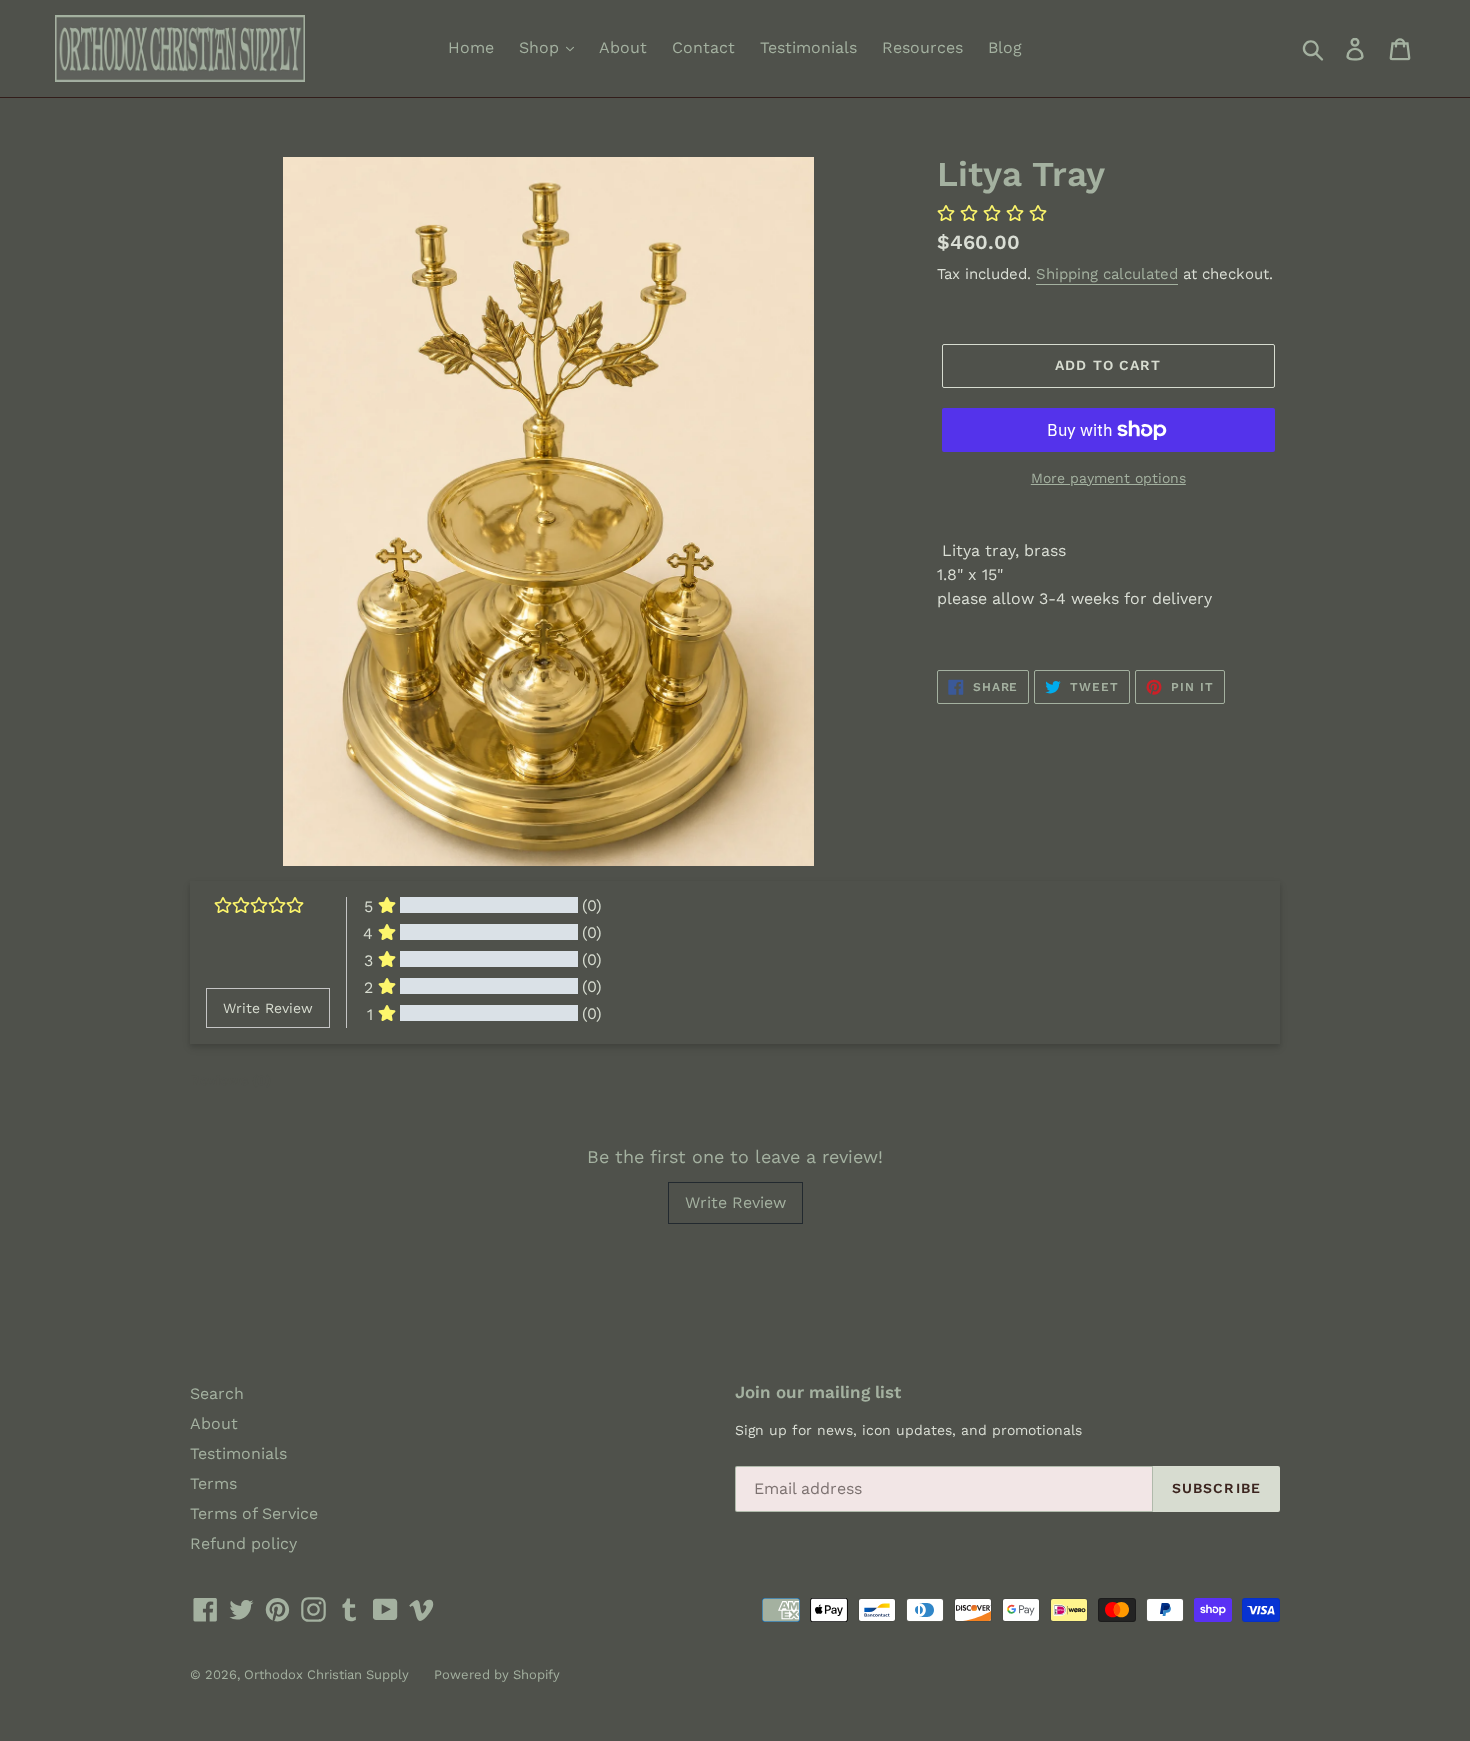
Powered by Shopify (497, 1674)
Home (471, 47)
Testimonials (808, 47)
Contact (703, 47)
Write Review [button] (268, 1008)
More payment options (1108, 478)
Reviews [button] (230, 1080)
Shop (541, 47)
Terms (213, 1483)
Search (217, 1393)
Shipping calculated (1107, 274)
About (623, 47)
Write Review (735, 1202)
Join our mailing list (818, 1392)
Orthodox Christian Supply (326, 1674)
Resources (922, 47)
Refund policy (243, 1543)
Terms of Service (254, 1513)
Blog (1005, 47)
